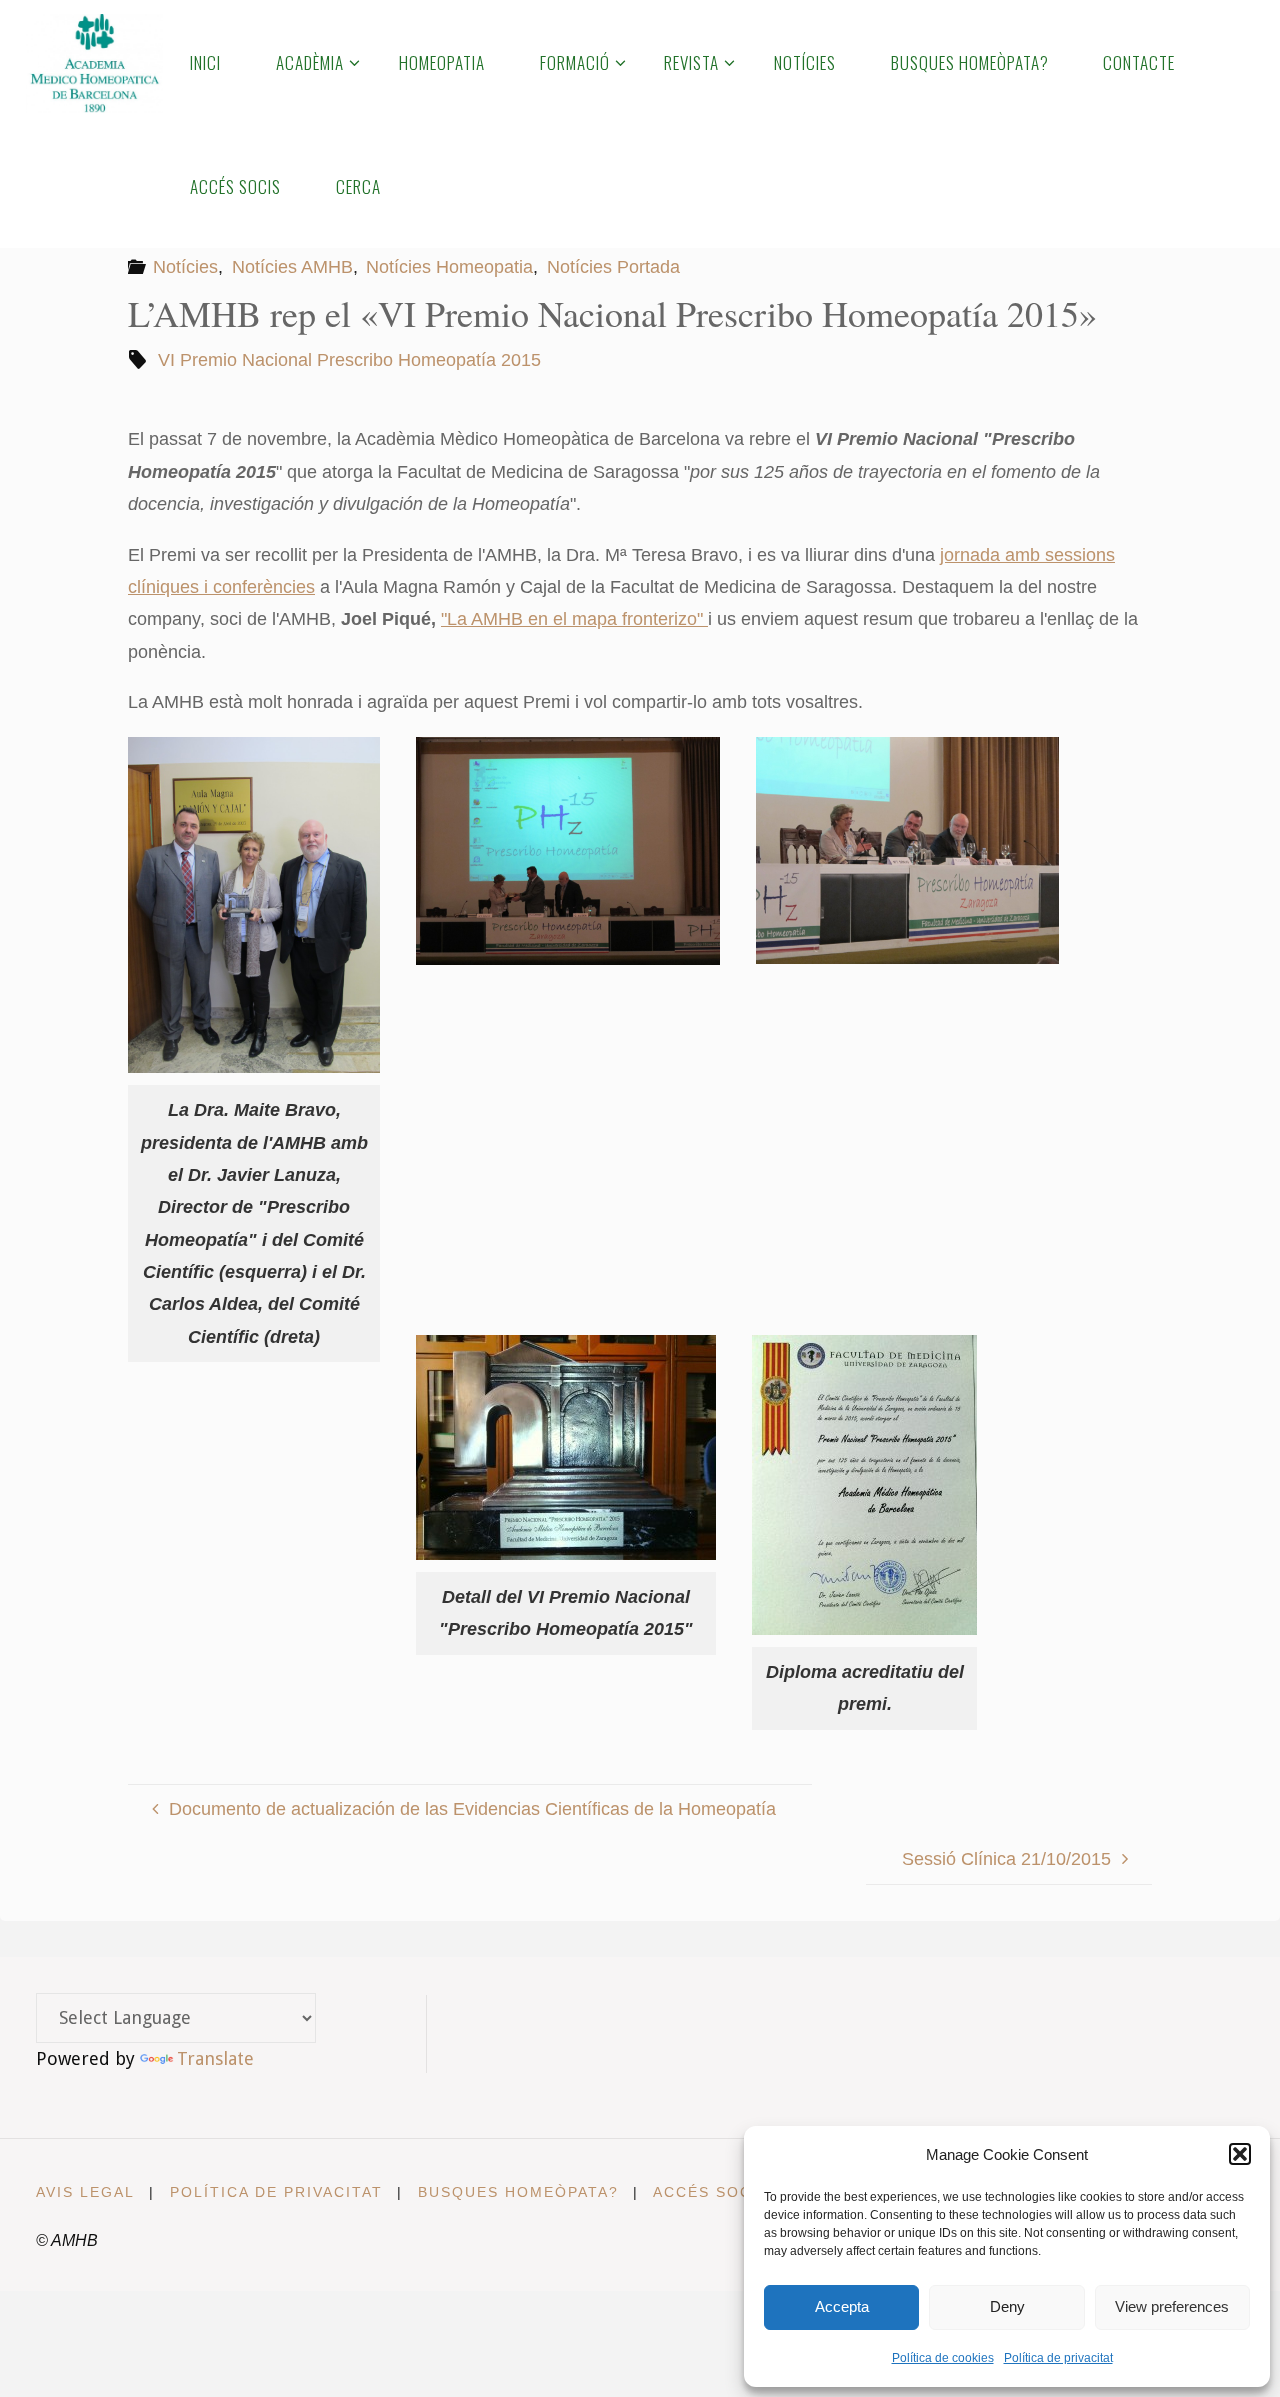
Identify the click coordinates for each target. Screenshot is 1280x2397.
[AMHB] (94, 62)
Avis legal (85, 2192)
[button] (1240, 2154)
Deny (1007, 2306)
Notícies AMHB (292, 267)
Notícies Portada (613, 267)
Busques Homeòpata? (518, 2192)
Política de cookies (943, 2358)
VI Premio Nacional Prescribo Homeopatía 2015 (349, 360)
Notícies (185, 267)
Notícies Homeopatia (449, 267)
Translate (215, 2058)
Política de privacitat (1058, 2358)
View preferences (1172, 2306)
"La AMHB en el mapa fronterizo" (574, 619)
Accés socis (711, 2192)
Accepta (842, 2306)
